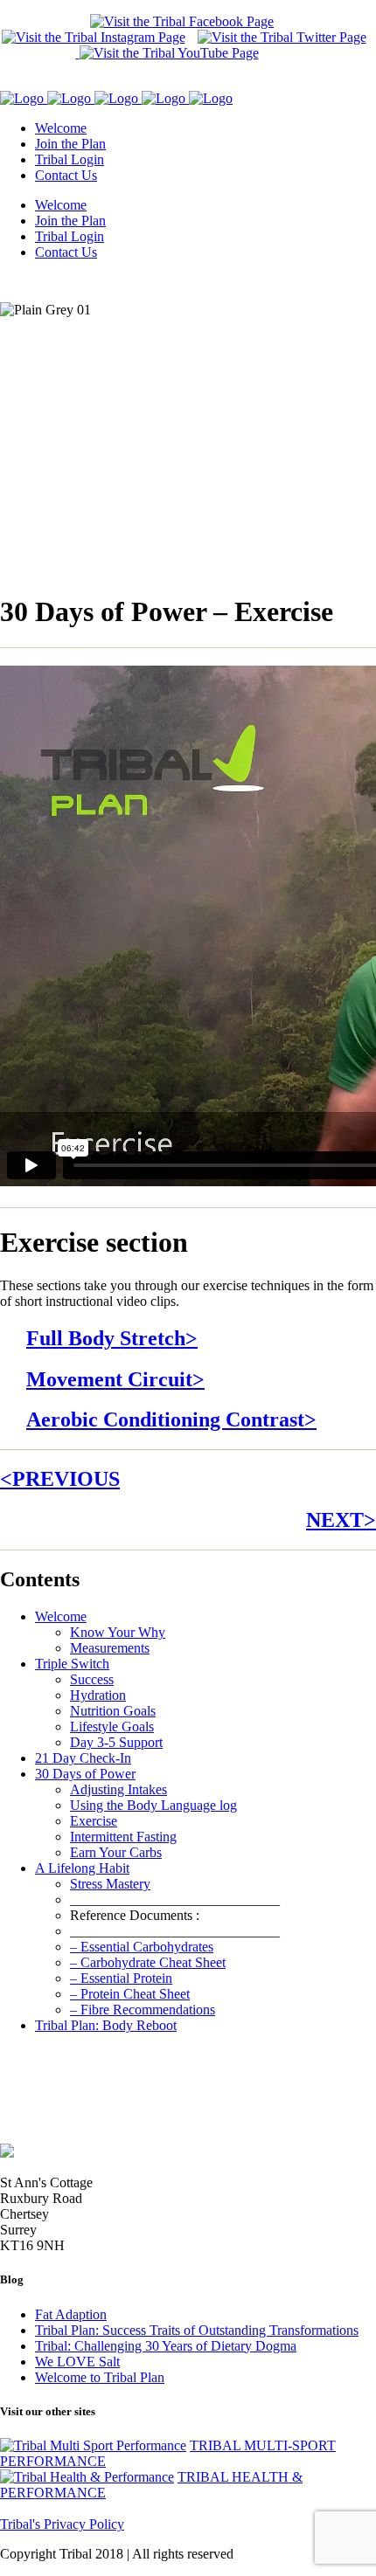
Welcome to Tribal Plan (100, 2377)
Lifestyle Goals (112, 1727)
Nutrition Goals (113, 1711)
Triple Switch (72, 1664)
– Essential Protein (121, 1978)
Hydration (98, 1695)
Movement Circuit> (115, 1379)
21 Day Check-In (83, 1758)
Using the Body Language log (153, 1805)
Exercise (94, 1821)
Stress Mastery (110, 1884)
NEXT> (341, 1520)
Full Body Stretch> (112, 1338)
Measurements (110, 1648)
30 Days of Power (85, 1774)
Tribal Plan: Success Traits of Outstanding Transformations (197, 2330)
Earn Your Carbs (116, 1852)
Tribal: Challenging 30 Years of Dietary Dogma (166, 2346)
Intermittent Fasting (123, 1837)
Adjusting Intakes (118, 1789)
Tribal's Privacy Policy (62, 2524)
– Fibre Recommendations (143, 2010)
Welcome (61, 1616)
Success (92, 1679)
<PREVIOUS (60, 1479)
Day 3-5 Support (116, 1742)
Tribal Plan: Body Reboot (106, 2025)
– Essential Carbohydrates (142, 1947)
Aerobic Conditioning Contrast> (171, 1419)
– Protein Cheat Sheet (130, 1994)
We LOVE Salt (77, 2362)
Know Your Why (118, 1632)
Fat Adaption (71, 2314)
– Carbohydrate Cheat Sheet (148, 1962)
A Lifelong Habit (82, 1868)
